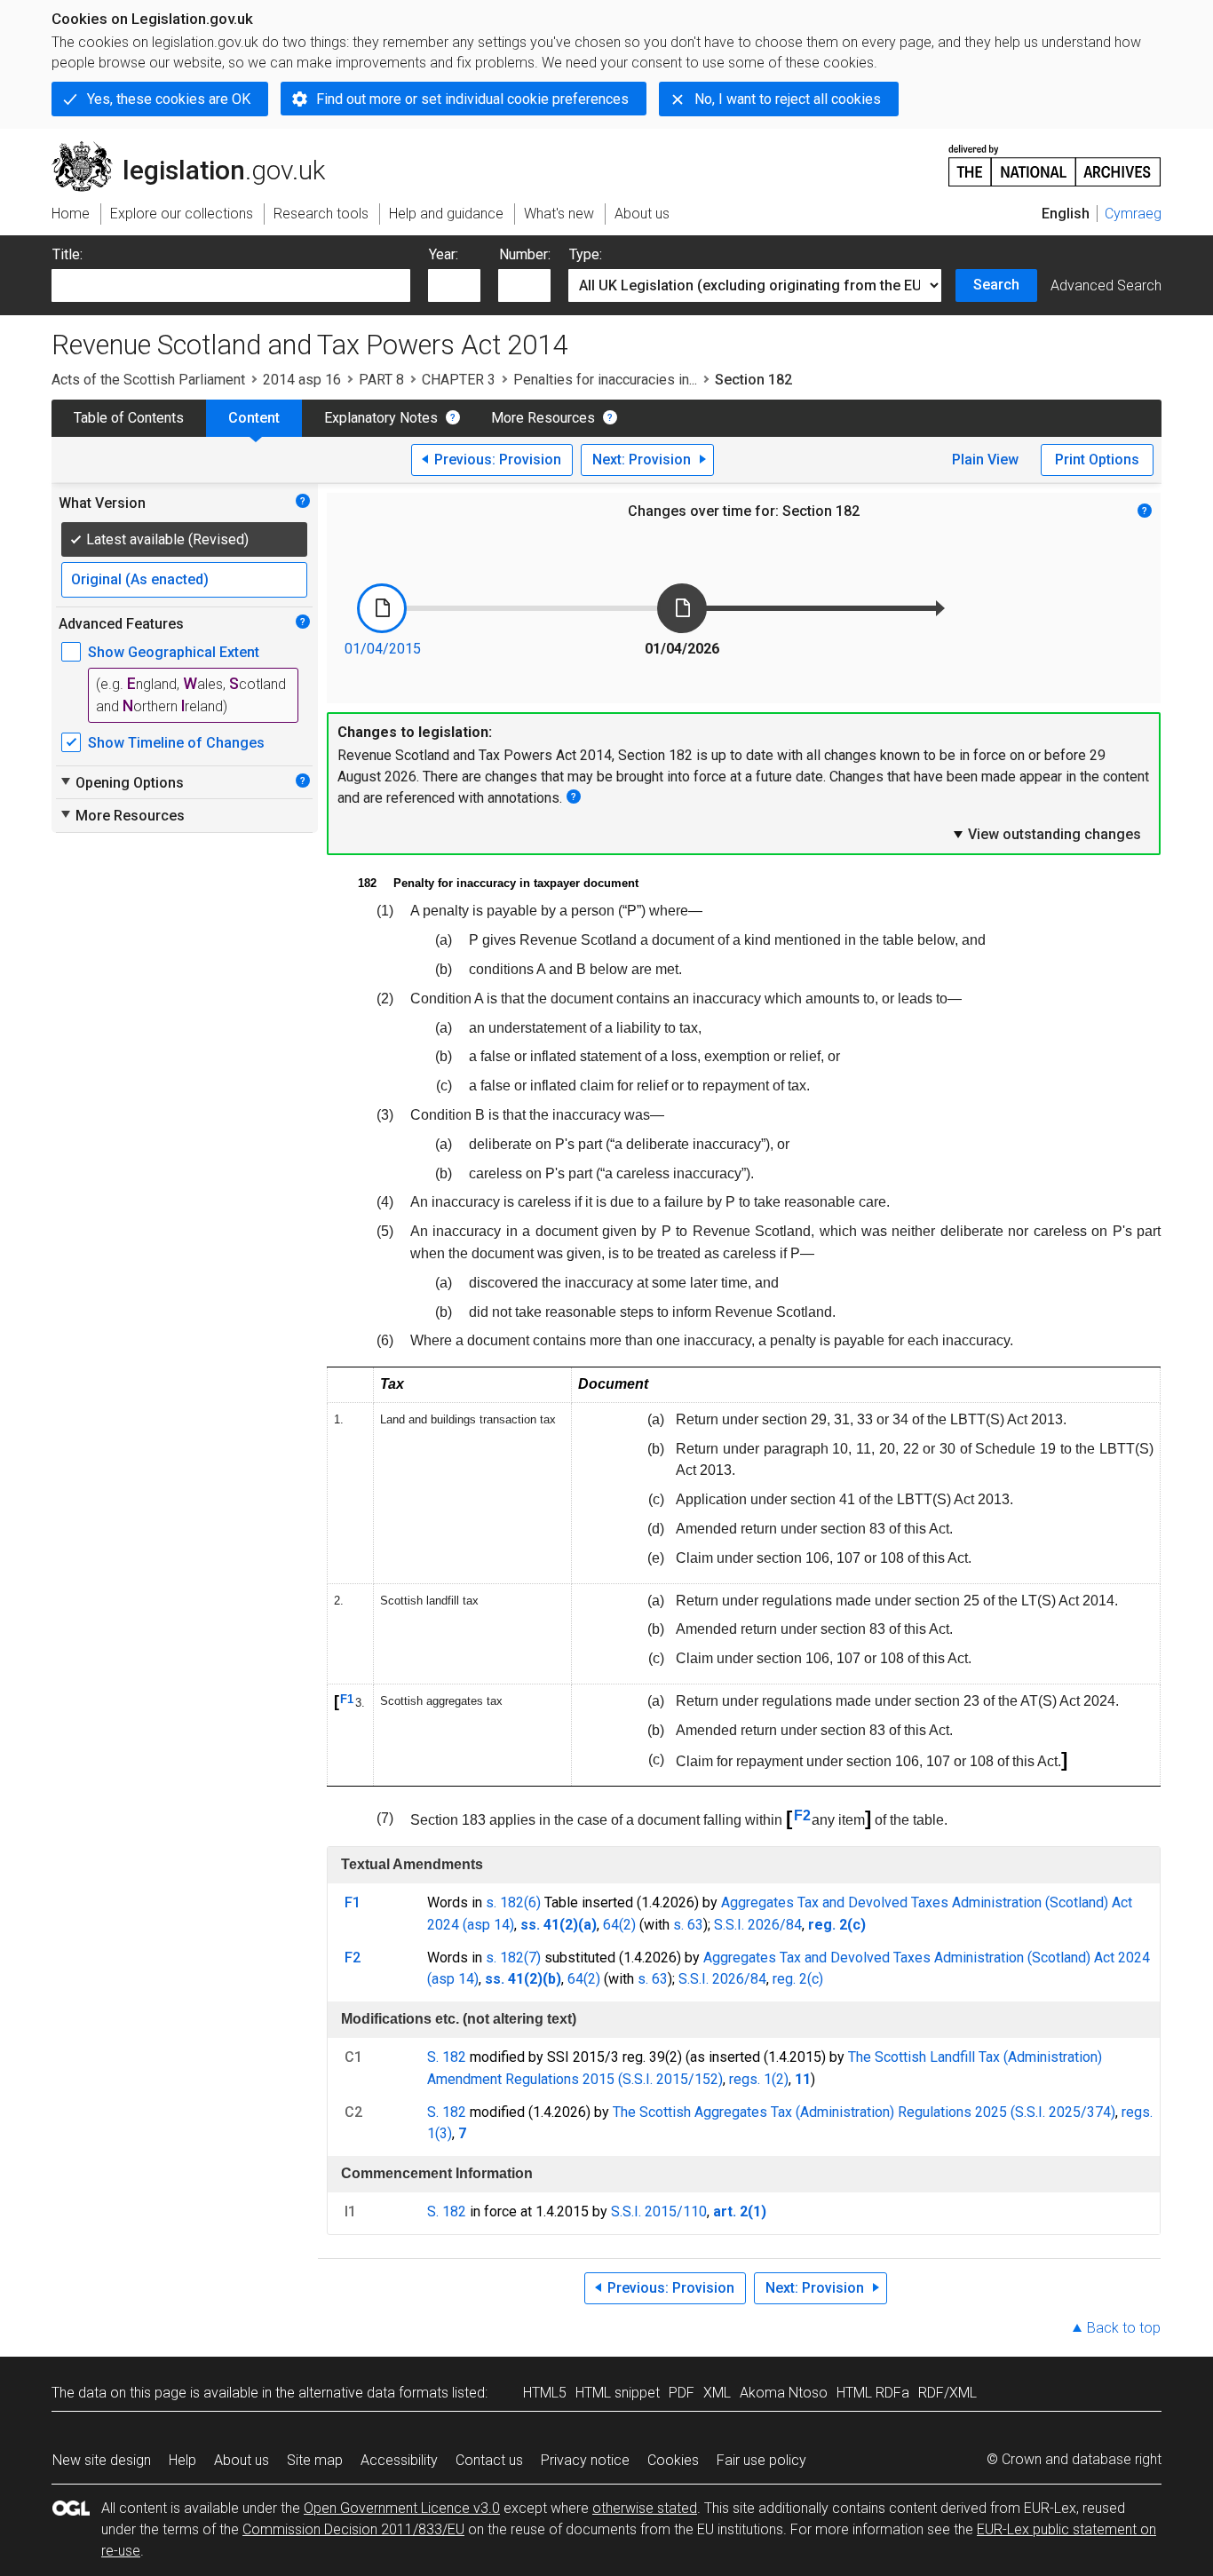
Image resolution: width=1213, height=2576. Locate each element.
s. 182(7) (513, 1958)
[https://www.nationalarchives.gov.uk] (1055, 159)
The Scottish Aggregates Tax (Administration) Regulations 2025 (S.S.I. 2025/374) (864, 2112)
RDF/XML (947, 2393)
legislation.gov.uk (198, 148)
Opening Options (121, 782)
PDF (682, 2393)
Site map (315, 2460)
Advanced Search (1106, 285)
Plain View (985, 460)
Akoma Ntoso (784, 2393)
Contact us (489, 2460)
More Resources (543, 418)
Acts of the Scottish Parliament (148, 380)
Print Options (1097, 460)
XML (717, 2393)
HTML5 (545, 2393)
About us (242, 2460)
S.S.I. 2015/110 (659, 2211)
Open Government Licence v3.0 (402, 2508)
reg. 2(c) (798, 1979)
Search (996, 285)
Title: (67, 254)
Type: (586, 254)
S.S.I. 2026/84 (758, 1925)
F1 (347, 1699)
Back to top (1124, 2328)
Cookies (673, 2460)
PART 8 (381, 380)
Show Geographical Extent (174, 652)
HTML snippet (618, 2393)
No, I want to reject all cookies (788, 99)
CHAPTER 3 (459, 380)
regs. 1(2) (759, 2079)
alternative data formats (373, 2393)
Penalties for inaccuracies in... (605, 380)
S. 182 (447, 2057)
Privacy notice (585, 2460)
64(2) (619, 1925)
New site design (102, 2460)
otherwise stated (645, 2508)
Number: (525, 254)
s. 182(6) (513, 1902)
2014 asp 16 (302, 380)
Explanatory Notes (381, 418)
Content (254, 418)
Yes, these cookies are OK (169, 99)
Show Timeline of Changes (176, 743)
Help (182, 2460)
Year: (444, 254)
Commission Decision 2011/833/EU (353, 2529)
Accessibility (399, 2460)
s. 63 (688, 1925)
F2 (802, 1815)
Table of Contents (129, 418)
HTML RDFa (873, 2393)
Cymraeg (1133, 214)
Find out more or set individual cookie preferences (472, 99)
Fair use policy (761, 2460)
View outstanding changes (1046, 834)
